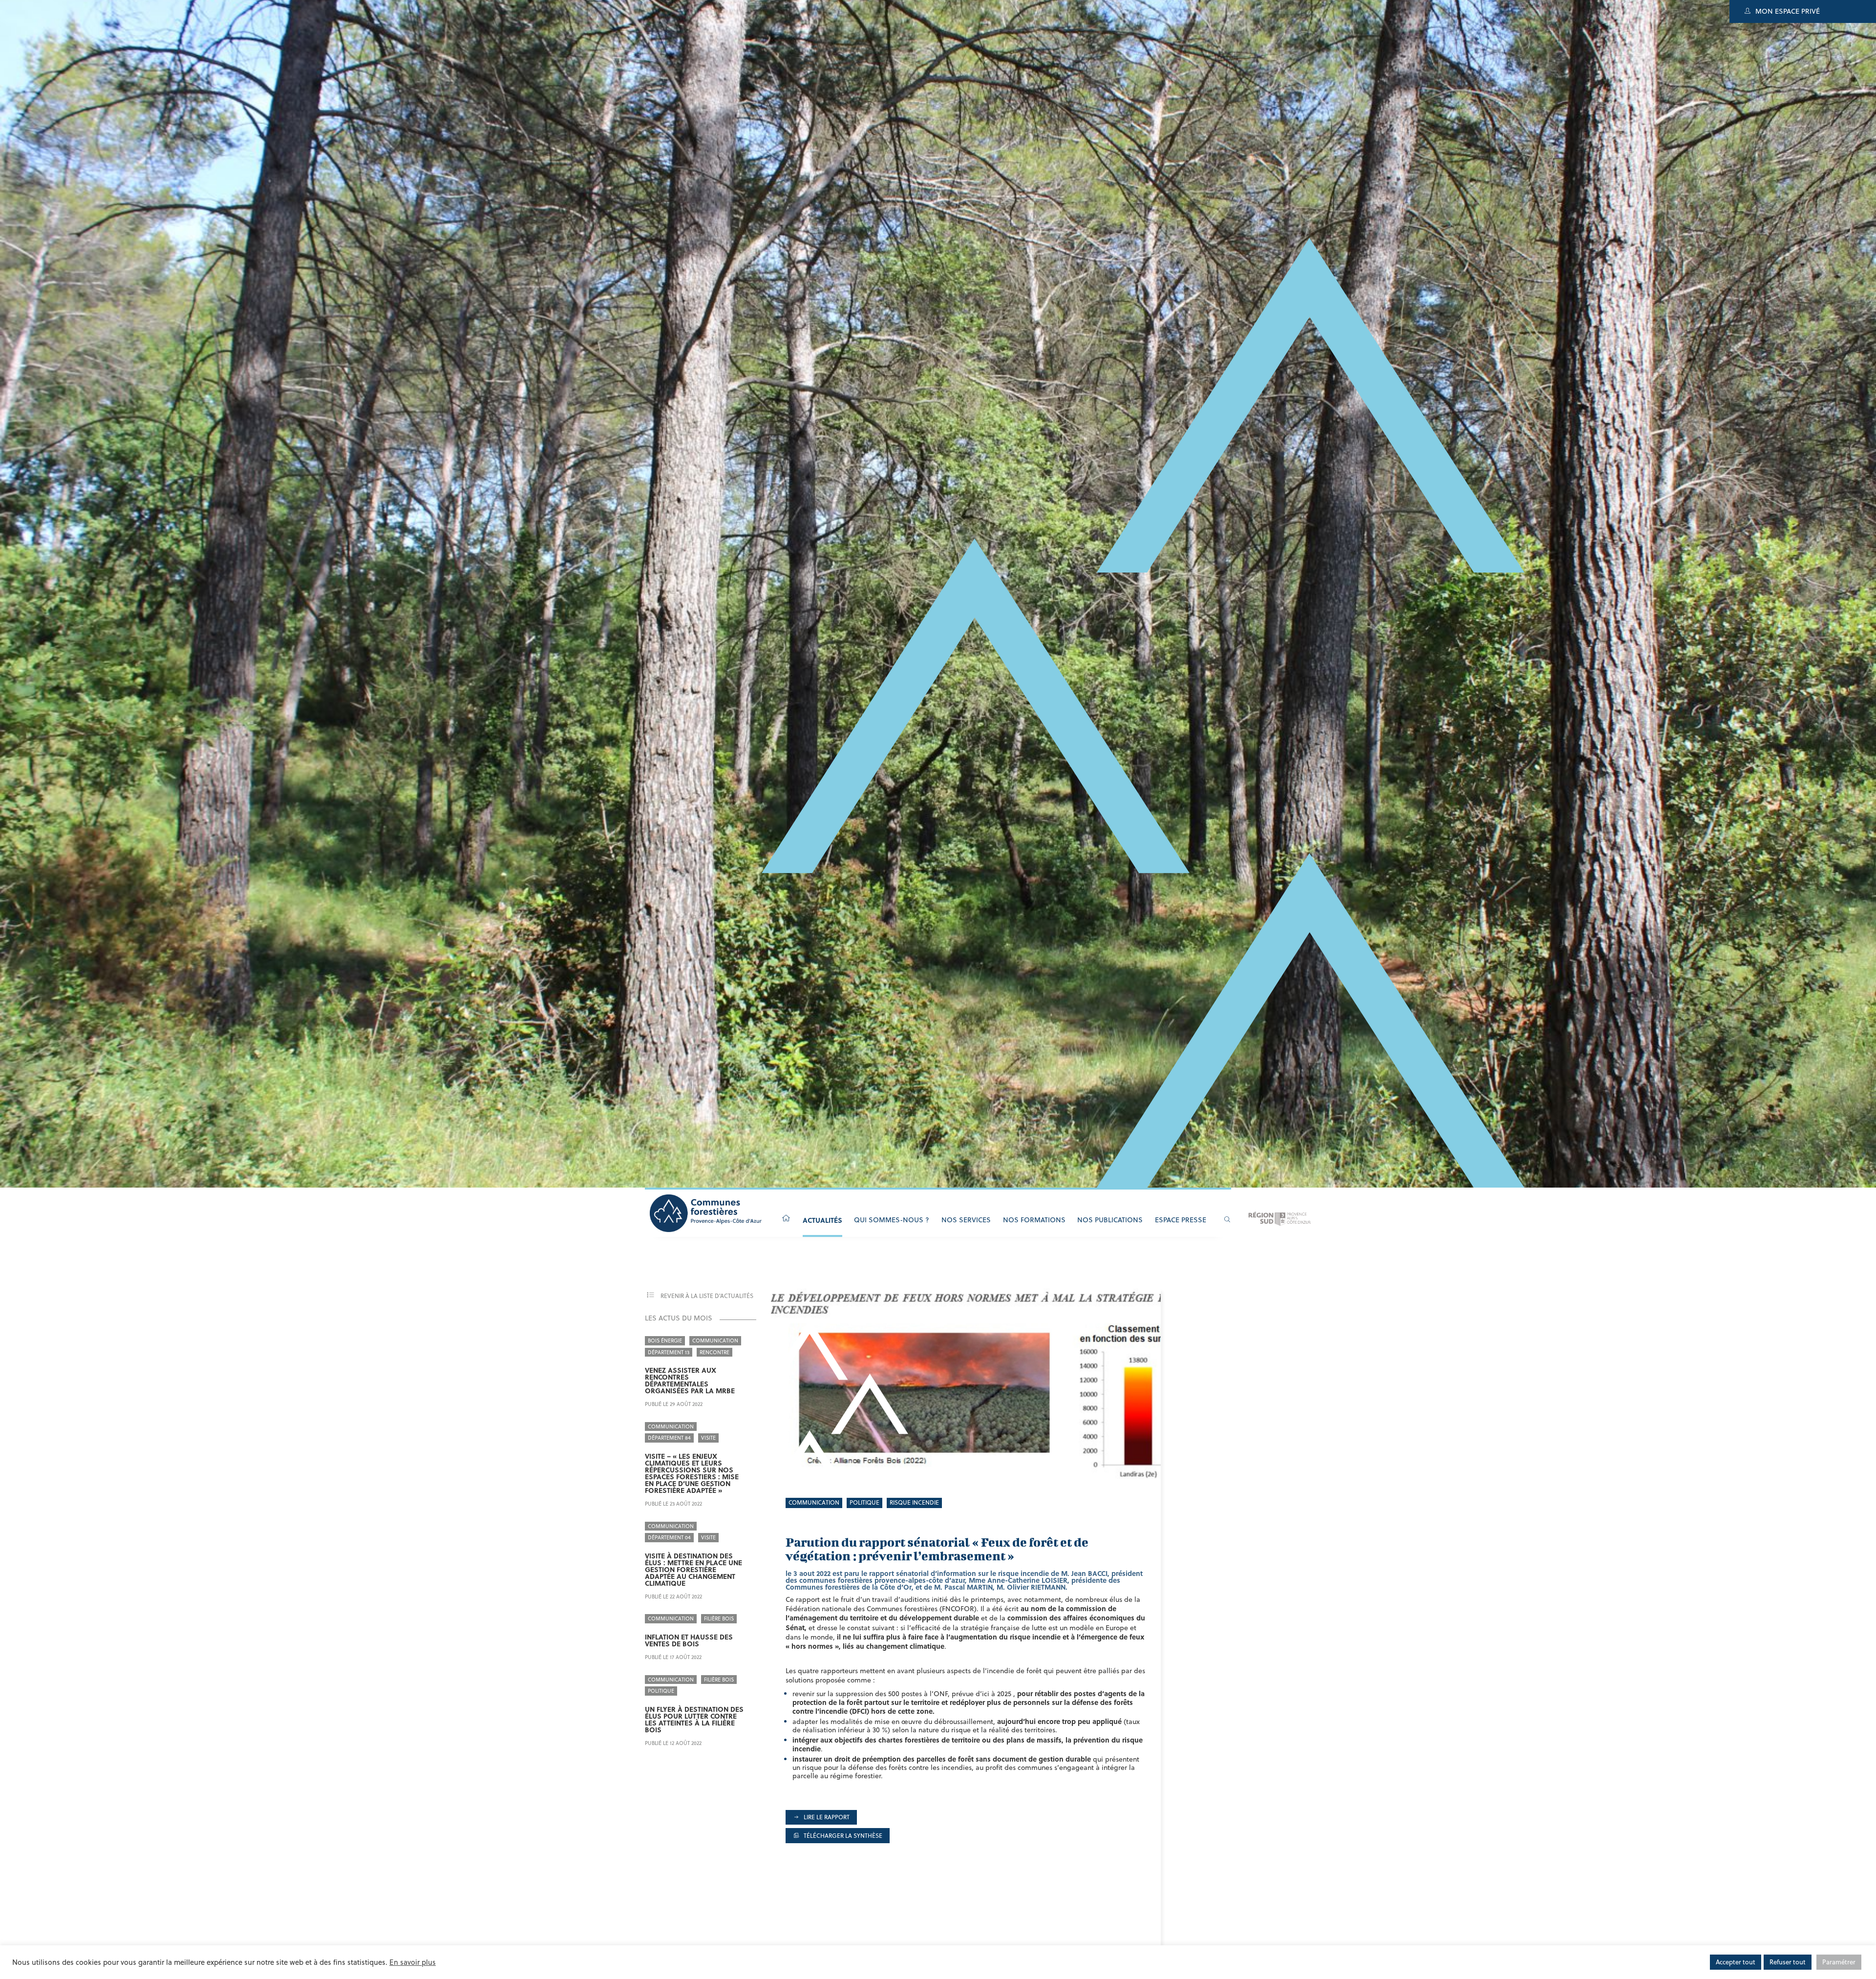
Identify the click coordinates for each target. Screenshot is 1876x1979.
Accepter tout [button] (1736, 1962)
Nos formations (1034, 1220)
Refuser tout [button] (1788, 1962)
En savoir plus (413, 1962)
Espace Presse (1181, 1220)
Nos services (966, 1220)
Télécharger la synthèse (842, 1836)
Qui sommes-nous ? (892, 1220)
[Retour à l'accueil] (786, 1219)
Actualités (822, 1220)
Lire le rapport (826, 1817)
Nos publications (1110, 1220)
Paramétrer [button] (1839, 1962)
